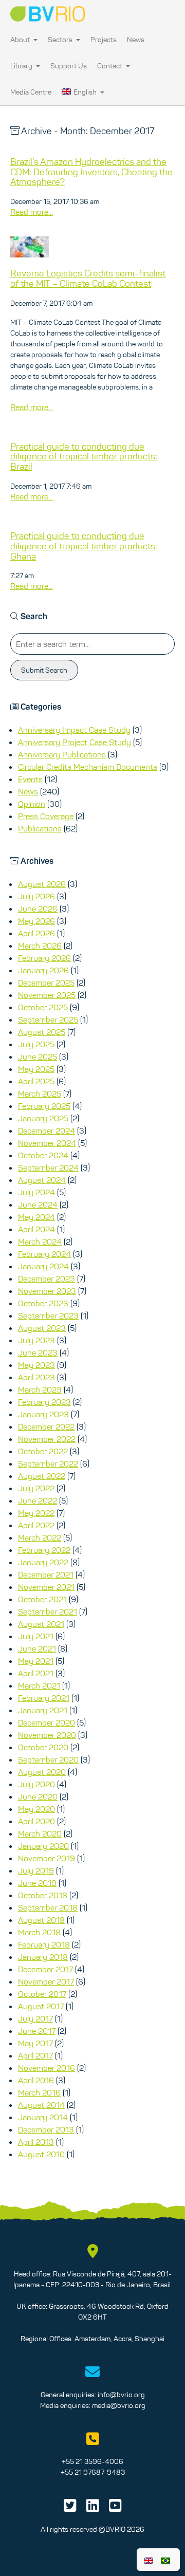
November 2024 (47, 1143)
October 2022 (43, 1451)
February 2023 (44, 1402)
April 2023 (36, 1377)
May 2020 (36, 1809)
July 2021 (36, 1636)
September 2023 (48, 1315)
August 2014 (41, 2105)
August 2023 (42, 1328)
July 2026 (36, 896)
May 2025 (36, 1069)
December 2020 (47, 1722)
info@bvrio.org (121, 2395)
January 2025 (43, 1118)
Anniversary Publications (62, 754)
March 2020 (40, 1833)
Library (22, 66)
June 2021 (37, 1648)
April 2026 (36, 933)
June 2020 (38, 1796)
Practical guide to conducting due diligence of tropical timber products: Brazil (84, 457)
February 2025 (44, 1106)
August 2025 (42, 1032)
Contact (110, 66)
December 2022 (46, 1426)
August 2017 (41, 2006)
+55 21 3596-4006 (92, 2461)
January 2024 (43, 1266)
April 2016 (36, 2080)
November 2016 (47, 2068)
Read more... (32, 212)
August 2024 (42, 1180)
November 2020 (47, 1735)
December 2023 (47, 1278)
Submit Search (44, 670)
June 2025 (38, 1057)
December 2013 (46, 2129)
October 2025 (43, 1007)
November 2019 (47, 1858)
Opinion (32, 804)
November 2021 (46, 1587)
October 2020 (43, 1747)
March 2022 (40, 1537)
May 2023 (36, 1365)
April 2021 (36, 1673)
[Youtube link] (115, 2508)
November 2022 (47, 1439)
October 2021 (42, 1599)
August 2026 (42, 884)
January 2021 (43, 1710)
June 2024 (38, 1204)
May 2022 (36, 1513)
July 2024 (36, 1192)
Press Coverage (46, 816)
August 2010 (41, 2154)
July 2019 (36, 1870)
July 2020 (36, 1784)
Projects (104, 40)
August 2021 (41, 1624)
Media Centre (31, 92)
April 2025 (36, 1081)
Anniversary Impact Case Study (74, 730)
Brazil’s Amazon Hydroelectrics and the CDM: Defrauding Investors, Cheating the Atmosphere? (91, 172)
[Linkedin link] (93, 2508)
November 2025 (47, 995)
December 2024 (47, 1131)
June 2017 (37, 2031)
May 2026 (36, 921)
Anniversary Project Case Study (75, 742)
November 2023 (47, 1291)
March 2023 (40, 1389)
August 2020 (42, 1772)
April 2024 (36, 1229)
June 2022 (38, 1500)
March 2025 (40, 1094)
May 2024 (36, 1217)
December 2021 (46, 1574)
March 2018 (39, 1932)
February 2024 (44, 1254)
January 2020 (43, 1846)
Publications (40, 828)
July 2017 (35, 2018)
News (136, 40)
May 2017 (35, 2043)
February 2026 (44, 958)
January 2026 (43, 970)
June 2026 (38, 909)
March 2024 (40, 1241)
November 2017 (46, 1981)
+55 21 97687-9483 (93, 2472)
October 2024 (43, 1155)
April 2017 (35, 2055)
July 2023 (36, 1340)
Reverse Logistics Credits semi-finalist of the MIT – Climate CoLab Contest (88, 279)
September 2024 (48, 1167)
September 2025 (48, 1020)
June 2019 (37, 1883)
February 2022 (44, 1550)
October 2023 (43, 1303)
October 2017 (42, 1994)
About (21, 40)
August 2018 (41, 1920)
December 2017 (45, 1969)
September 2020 (48, 1759)
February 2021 (44, 1698)
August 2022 (42, 1476)
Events (30, 779)
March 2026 (40, 946)
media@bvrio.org (119, 2405)
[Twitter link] (70, 2508)
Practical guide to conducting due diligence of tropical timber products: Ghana (84, 546)
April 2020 (36, 1821)
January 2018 (43, 1957)
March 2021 (39, 1685)
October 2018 (43, 1895)
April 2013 (36, 2142)
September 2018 (48, 1907)
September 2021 (48, 1611)
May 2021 (36, 1661)
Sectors (61, 40)
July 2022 (36, 1488)
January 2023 (43, 1414)
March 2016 (39, 2092)
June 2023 (38, 1352)
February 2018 (44, 1944)
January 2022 (43, 1562)
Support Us (69, 66)
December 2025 (46, 983)
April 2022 (36, 1525)
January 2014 (43, 2117)
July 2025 (36, 1044)
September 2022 (48, 1463)
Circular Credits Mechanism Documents (88, 767)
